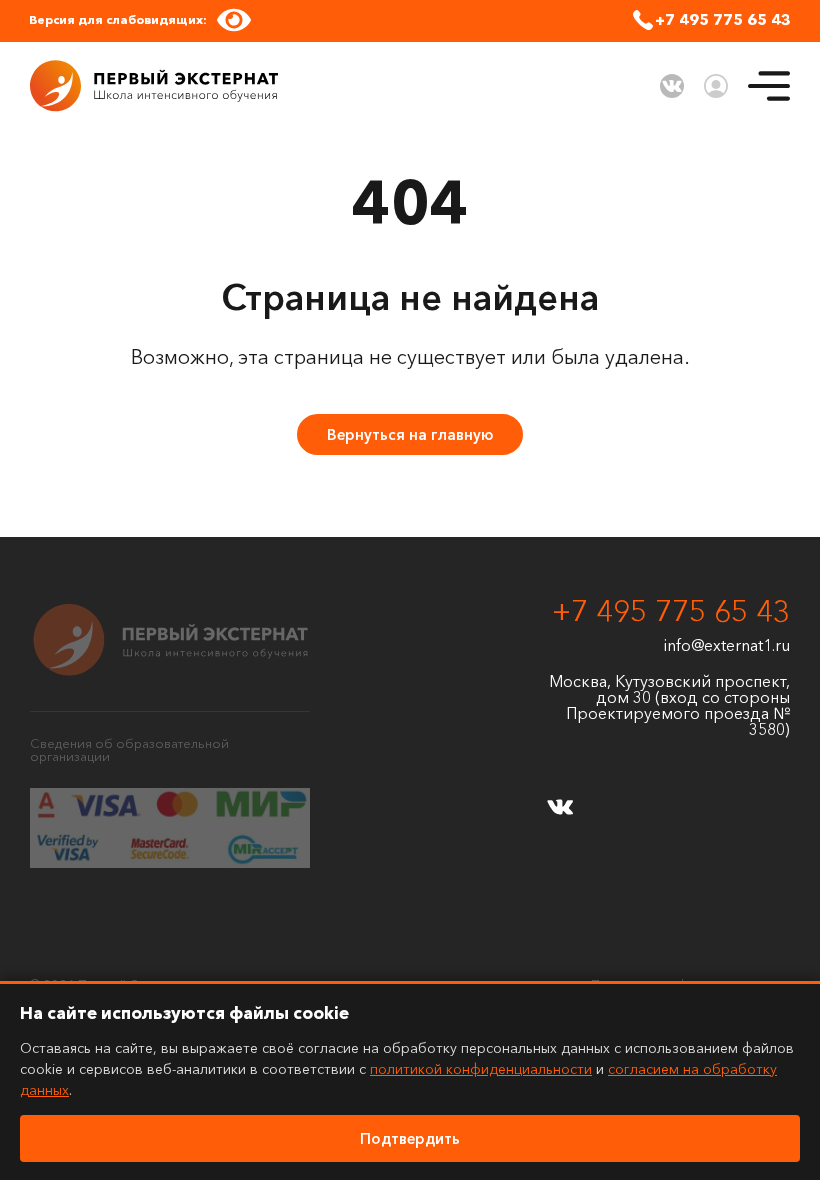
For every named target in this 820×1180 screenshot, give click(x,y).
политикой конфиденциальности (481, 1069)
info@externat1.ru (727, 645)
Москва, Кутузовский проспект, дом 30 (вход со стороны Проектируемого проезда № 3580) (669, 705)
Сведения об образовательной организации (129, 749)
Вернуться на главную (410, 434)
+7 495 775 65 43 (723, 19)
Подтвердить (410, 1138)
